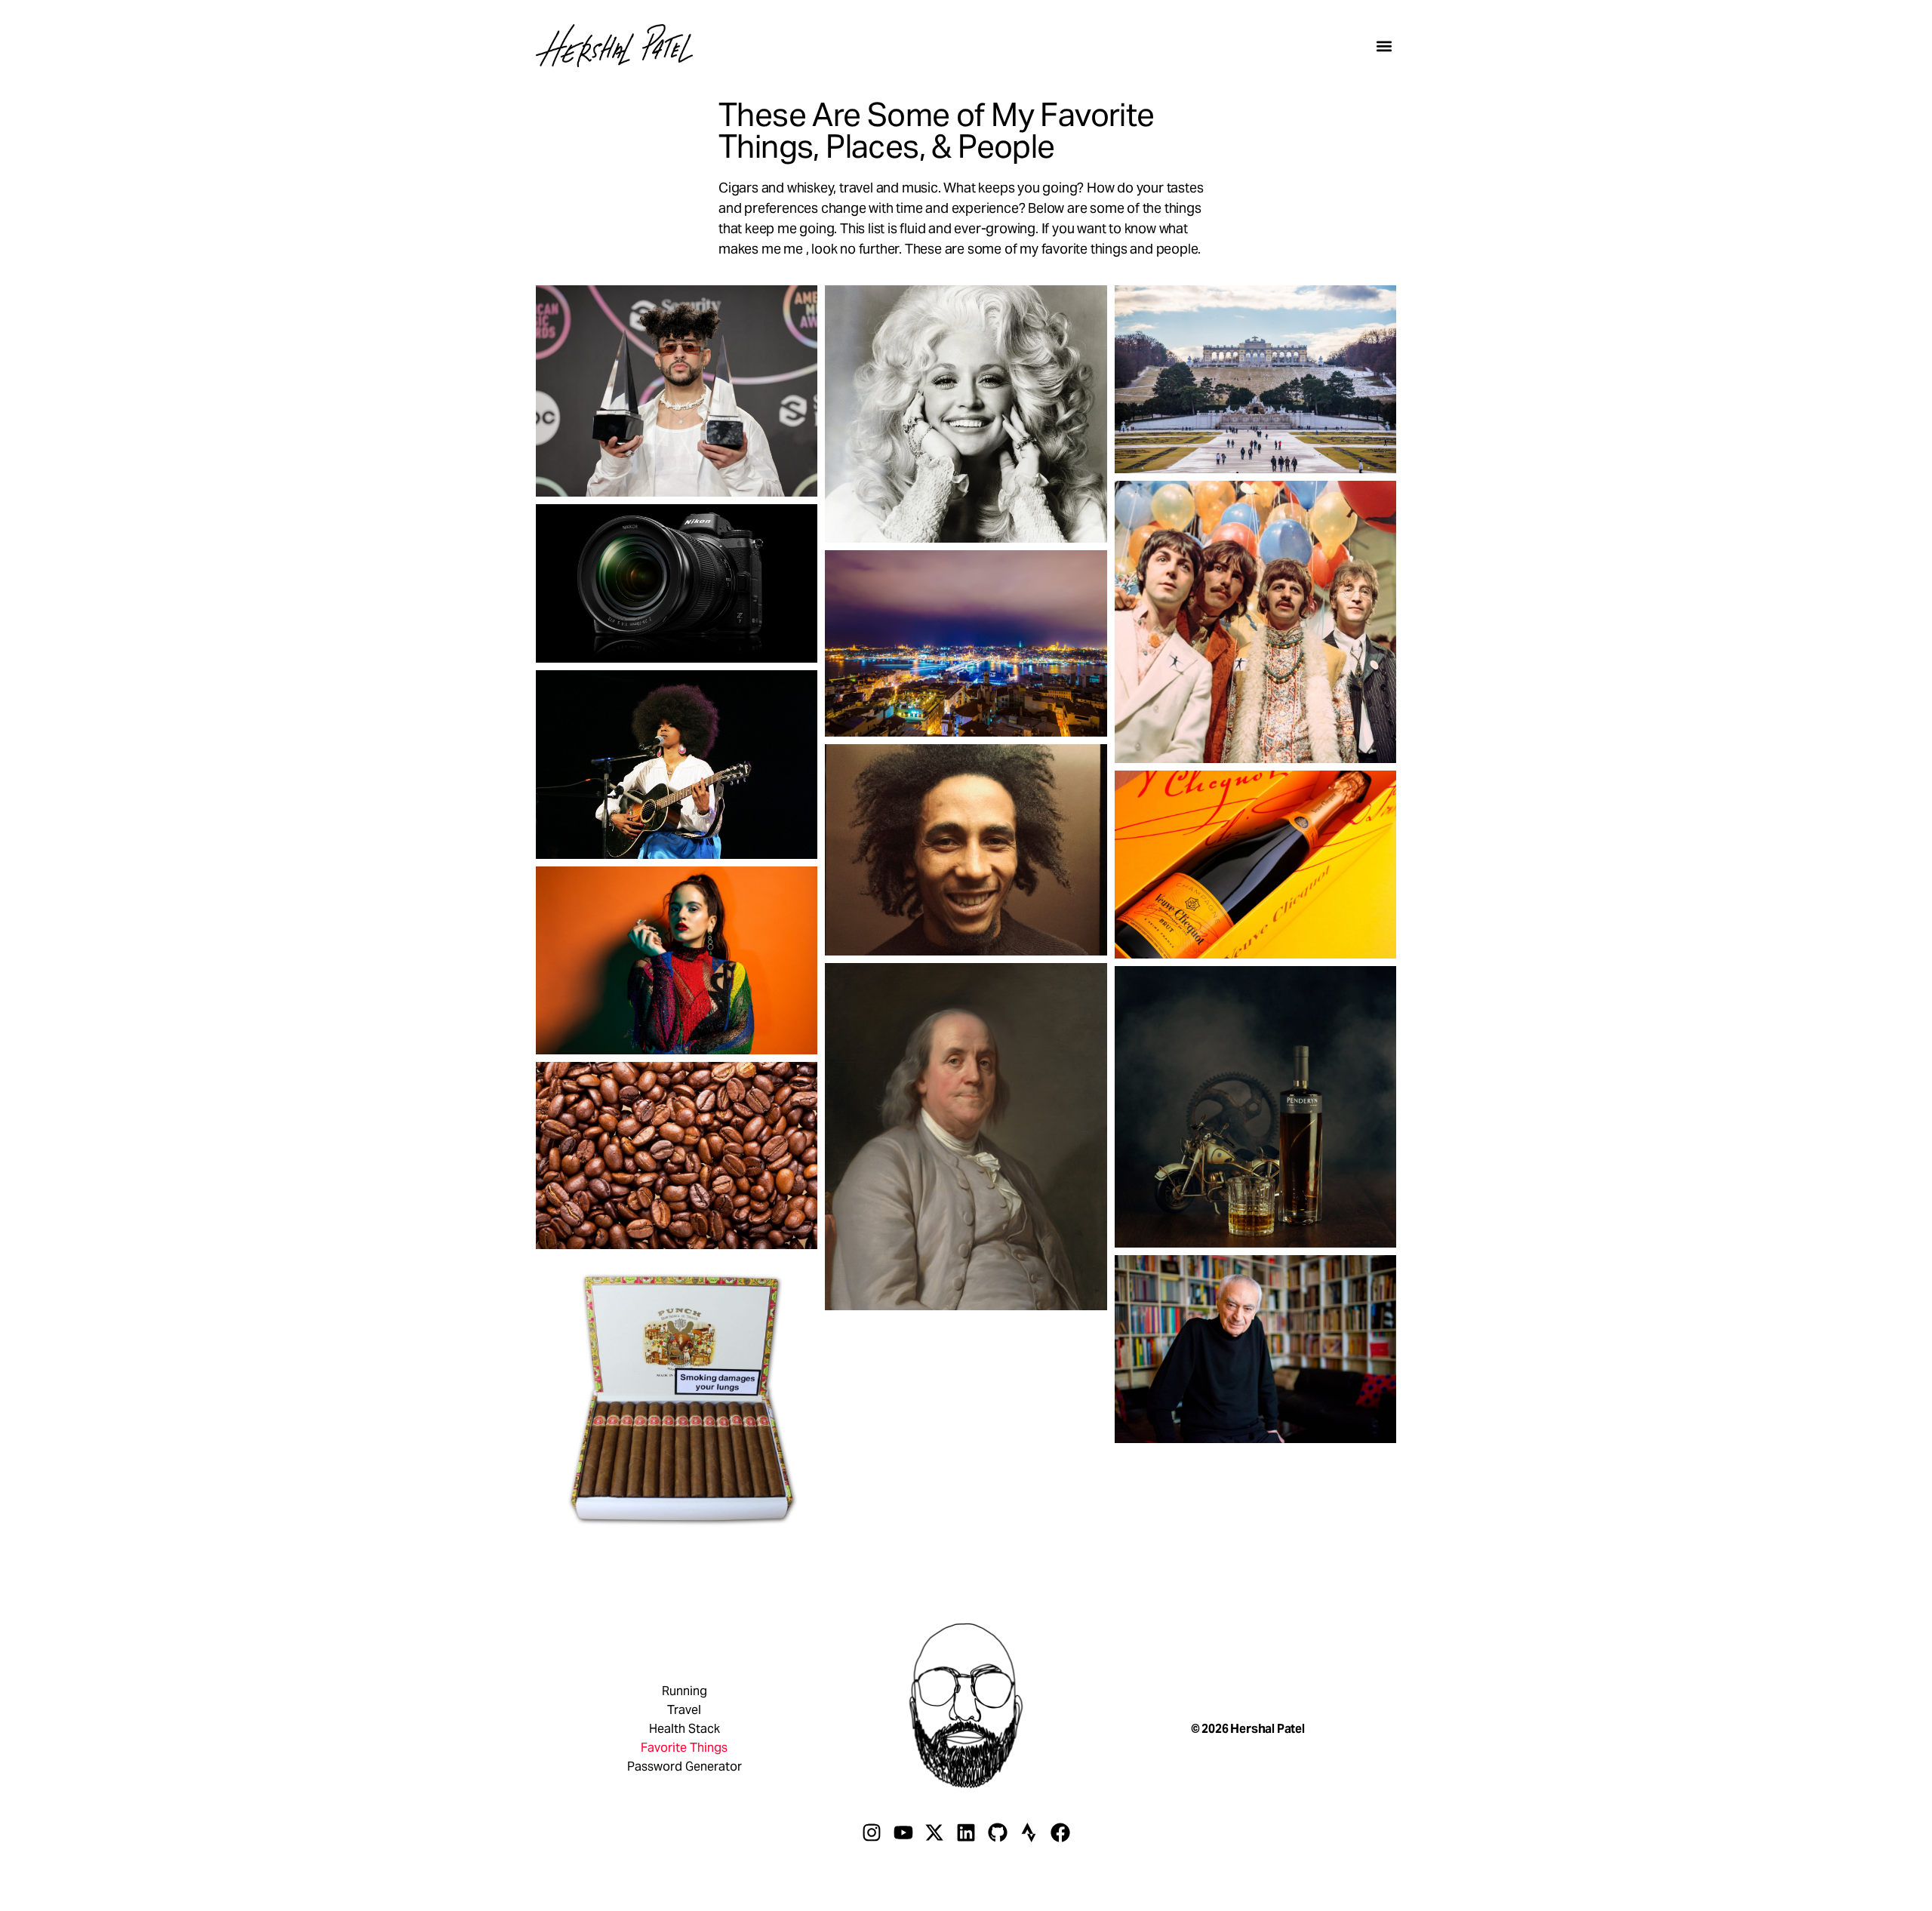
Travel (684, 1710)
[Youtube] (903, 1833)
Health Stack (685, 1729)
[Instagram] (872, 1833)
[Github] (998, 1833)
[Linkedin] (966, 1833)
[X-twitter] (935, 1833)
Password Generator (685, 1767)
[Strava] (1029, 1833)
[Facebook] (1060, 1833)
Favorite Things (684, 1748)
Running (685, 1691)
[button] (1384, 46)
